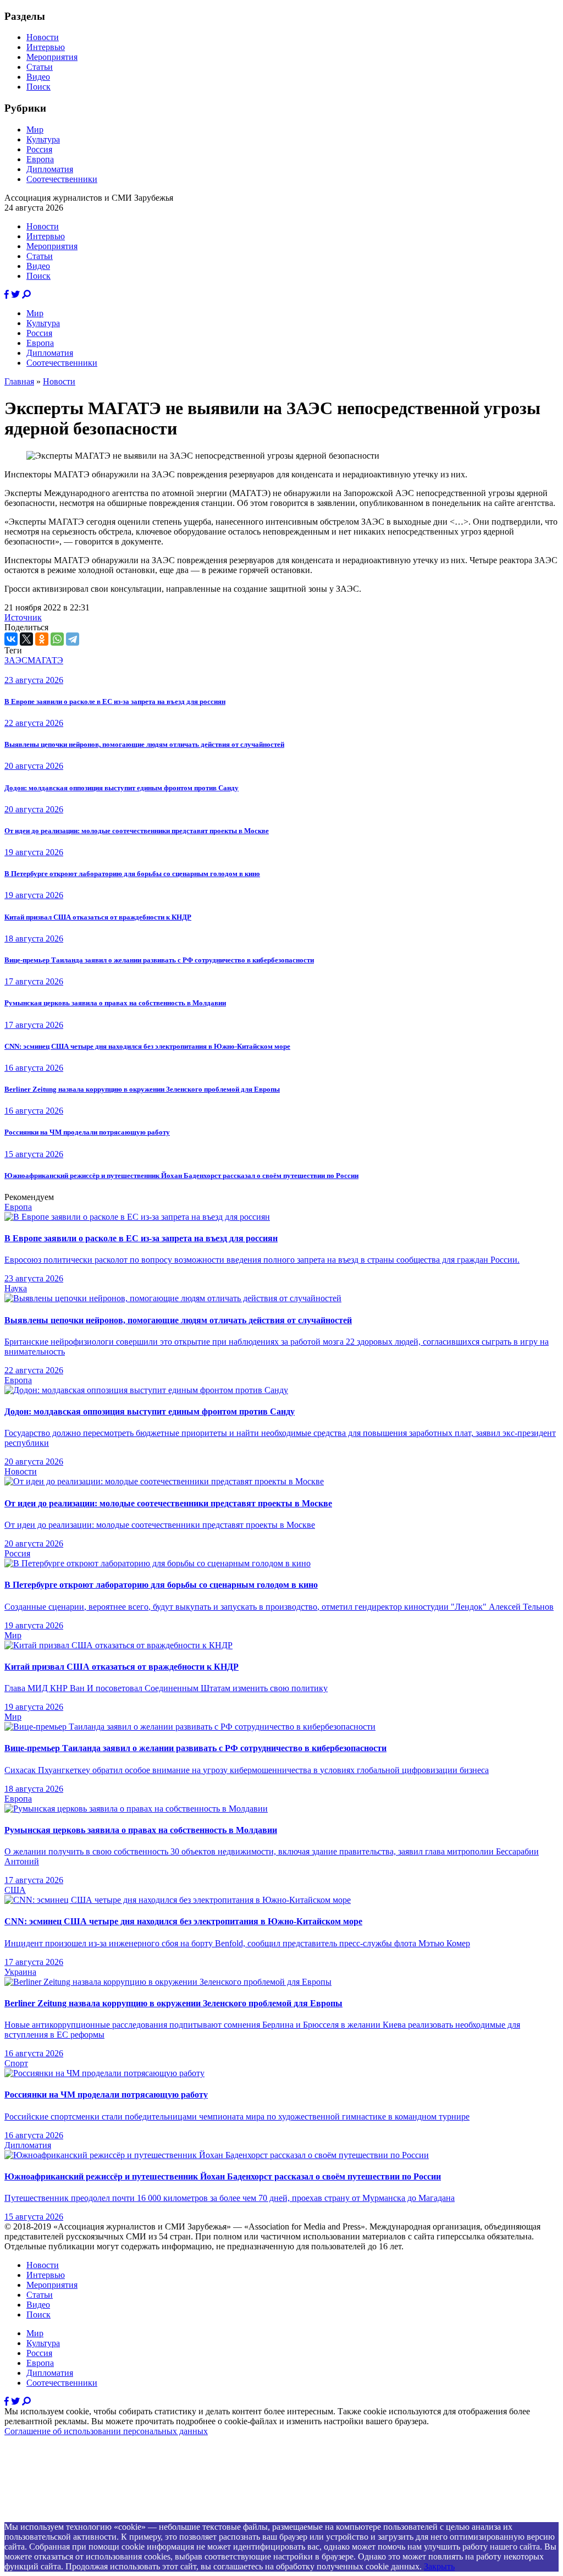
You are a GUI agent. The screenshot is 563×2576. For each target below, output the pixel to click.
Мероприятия (52, 57)
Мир (35, 130)
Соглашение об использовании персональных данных (106, 2431)
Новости (43, 37)
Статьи (40, 67)
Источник (23, 617)
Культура (43, 139)
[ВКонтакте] (11, 639)
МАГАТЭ (45, 660)
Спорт (16, 2063)
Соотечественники (62, 179)
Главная (19, 381)
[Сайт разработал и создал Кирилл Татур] (102, 2517)
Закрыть (439, 2566)
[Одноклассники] (42, 639)
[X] (26, 639)
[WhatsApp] (57, 639)
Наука (16, 1288)
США (15, 1890)
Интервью (46, 47)
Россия (39, 149)
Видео (38, 77)
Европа (40, 159)
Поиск (38, 87)
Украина (20, 1972)
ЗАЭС (16, 660)
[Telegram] (73, 639)
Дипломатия (50, 169)
